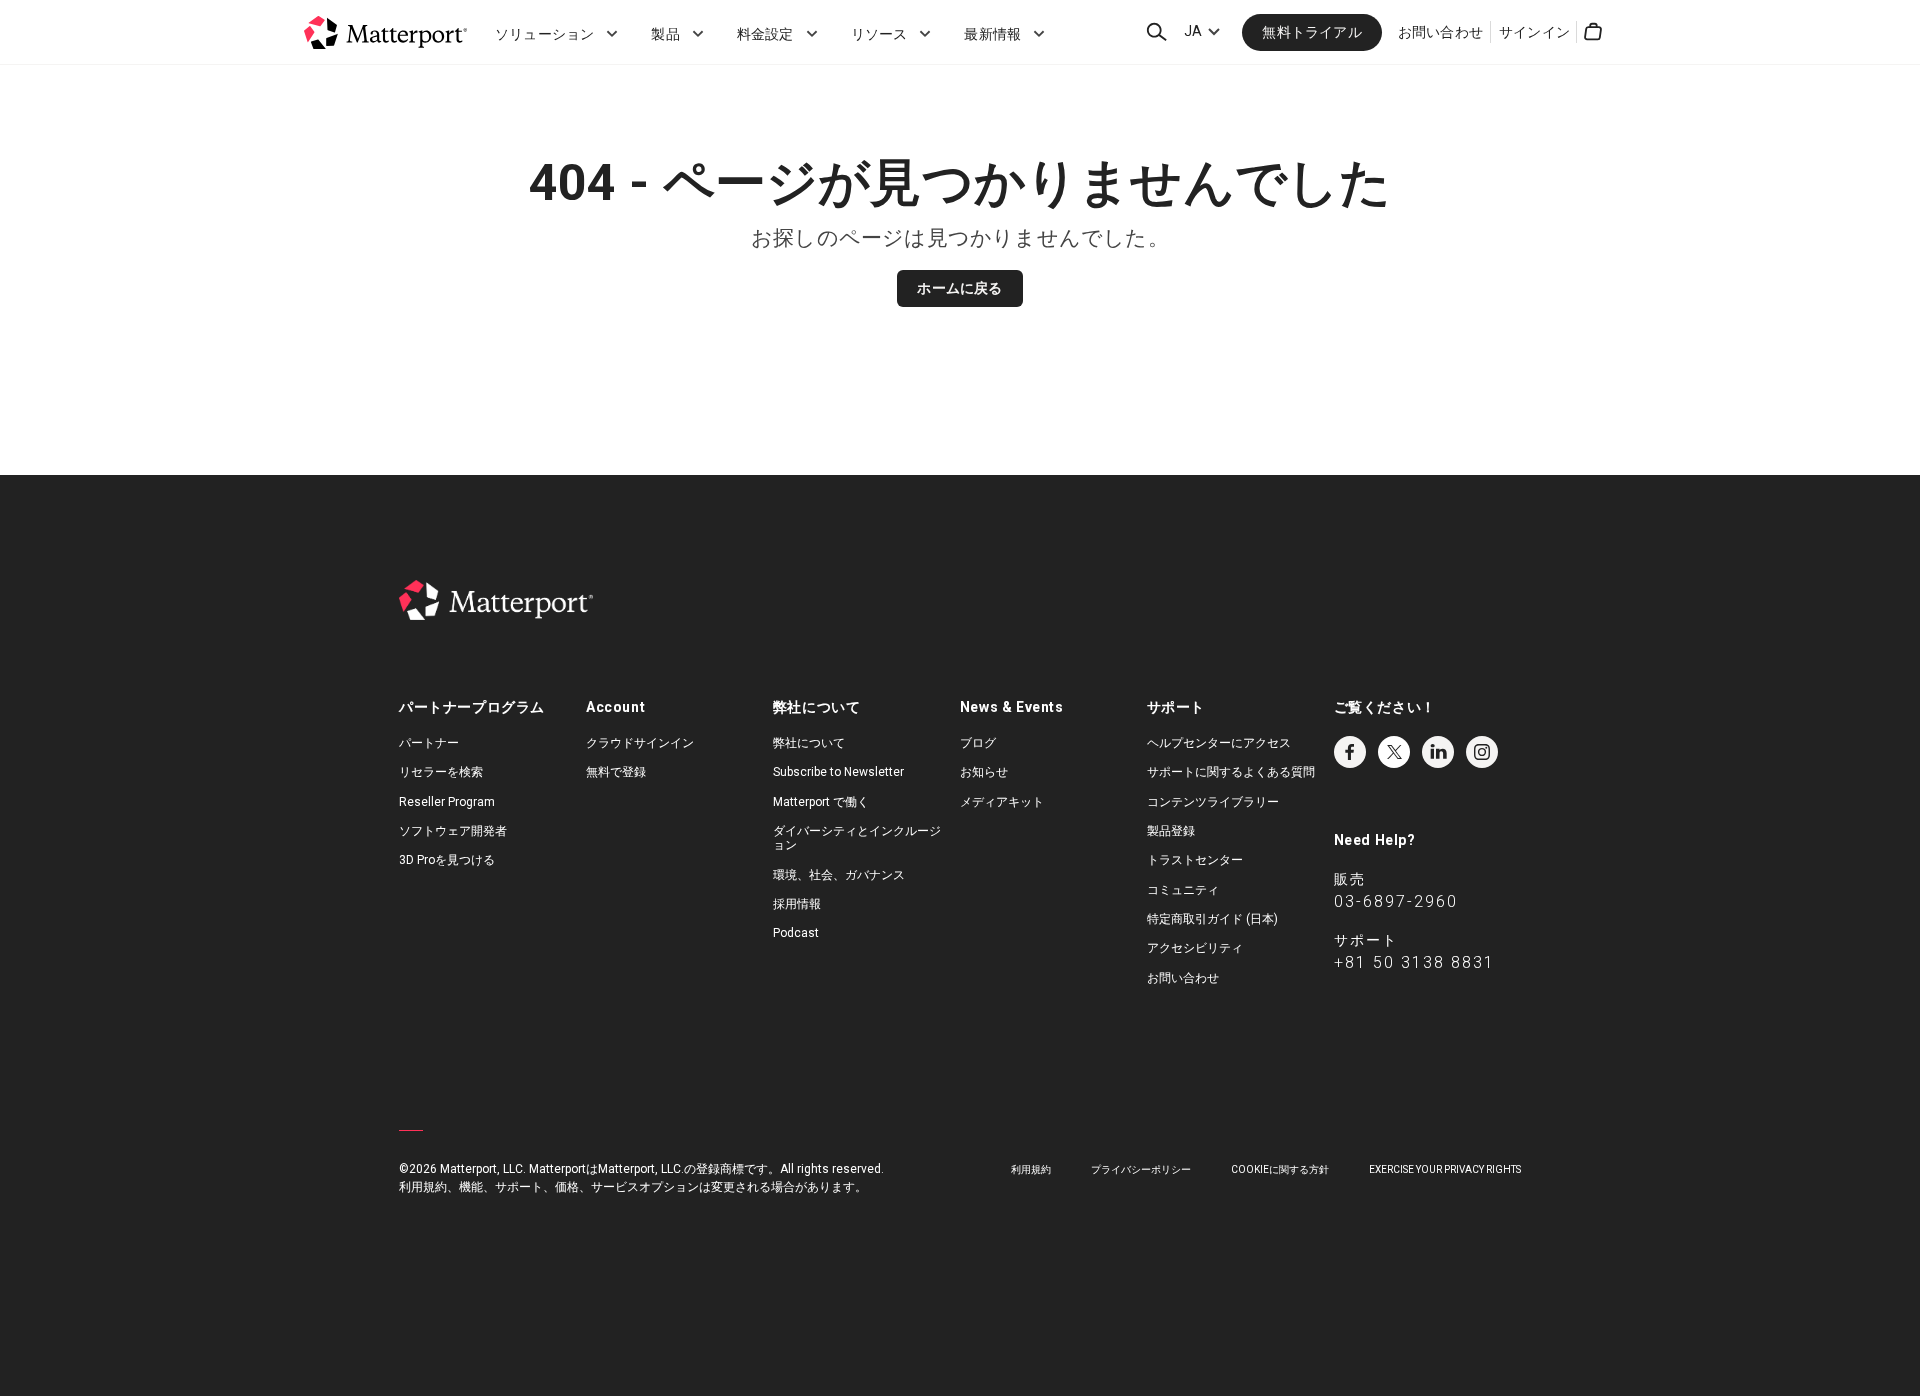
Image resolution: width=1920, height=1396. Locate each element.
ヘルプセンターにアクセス (1219, 743)
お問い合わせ (1440, 32)
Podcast (796, 933)
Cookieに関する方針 (1280, 1169)
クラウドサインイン (640, 743)
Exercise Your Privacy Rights (1445, 1169)
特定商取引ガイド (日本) (1212, 919)
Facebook (1350, 752)
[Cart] (1593, 32)
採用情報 (797, 904)
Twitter (1394, 752)
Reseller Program (447, 802)
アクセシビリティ (1195, 948)
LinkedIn (1438, 752)
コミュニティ (1183, 890)
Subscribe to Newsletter (838, 772)
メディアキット (1002, 802)
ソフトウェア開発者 (453, 831)
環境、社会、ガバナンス (839, 875)
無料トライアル (1311, 32)
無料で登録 (616, 772)
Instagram (1482, 752)
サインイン (1534, 32)
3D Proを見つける (447, 860)
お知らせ (984, 772)
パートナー (429, 743)
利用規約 (1031, 1169)
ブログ (978, 743)
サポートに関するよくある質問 (1231, 772)
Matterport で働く (821, 802)
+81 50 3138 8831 (1414, 962)
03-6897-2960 (1396, 901)
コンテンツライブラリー (1213, 802)
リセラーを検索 (441, 772)
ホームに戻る (959, 288)
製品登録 (1171, 831)
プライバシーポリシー (1141, 1169)
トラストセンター (1195, 860)
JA (1193, 31)
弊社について (809, 743)
